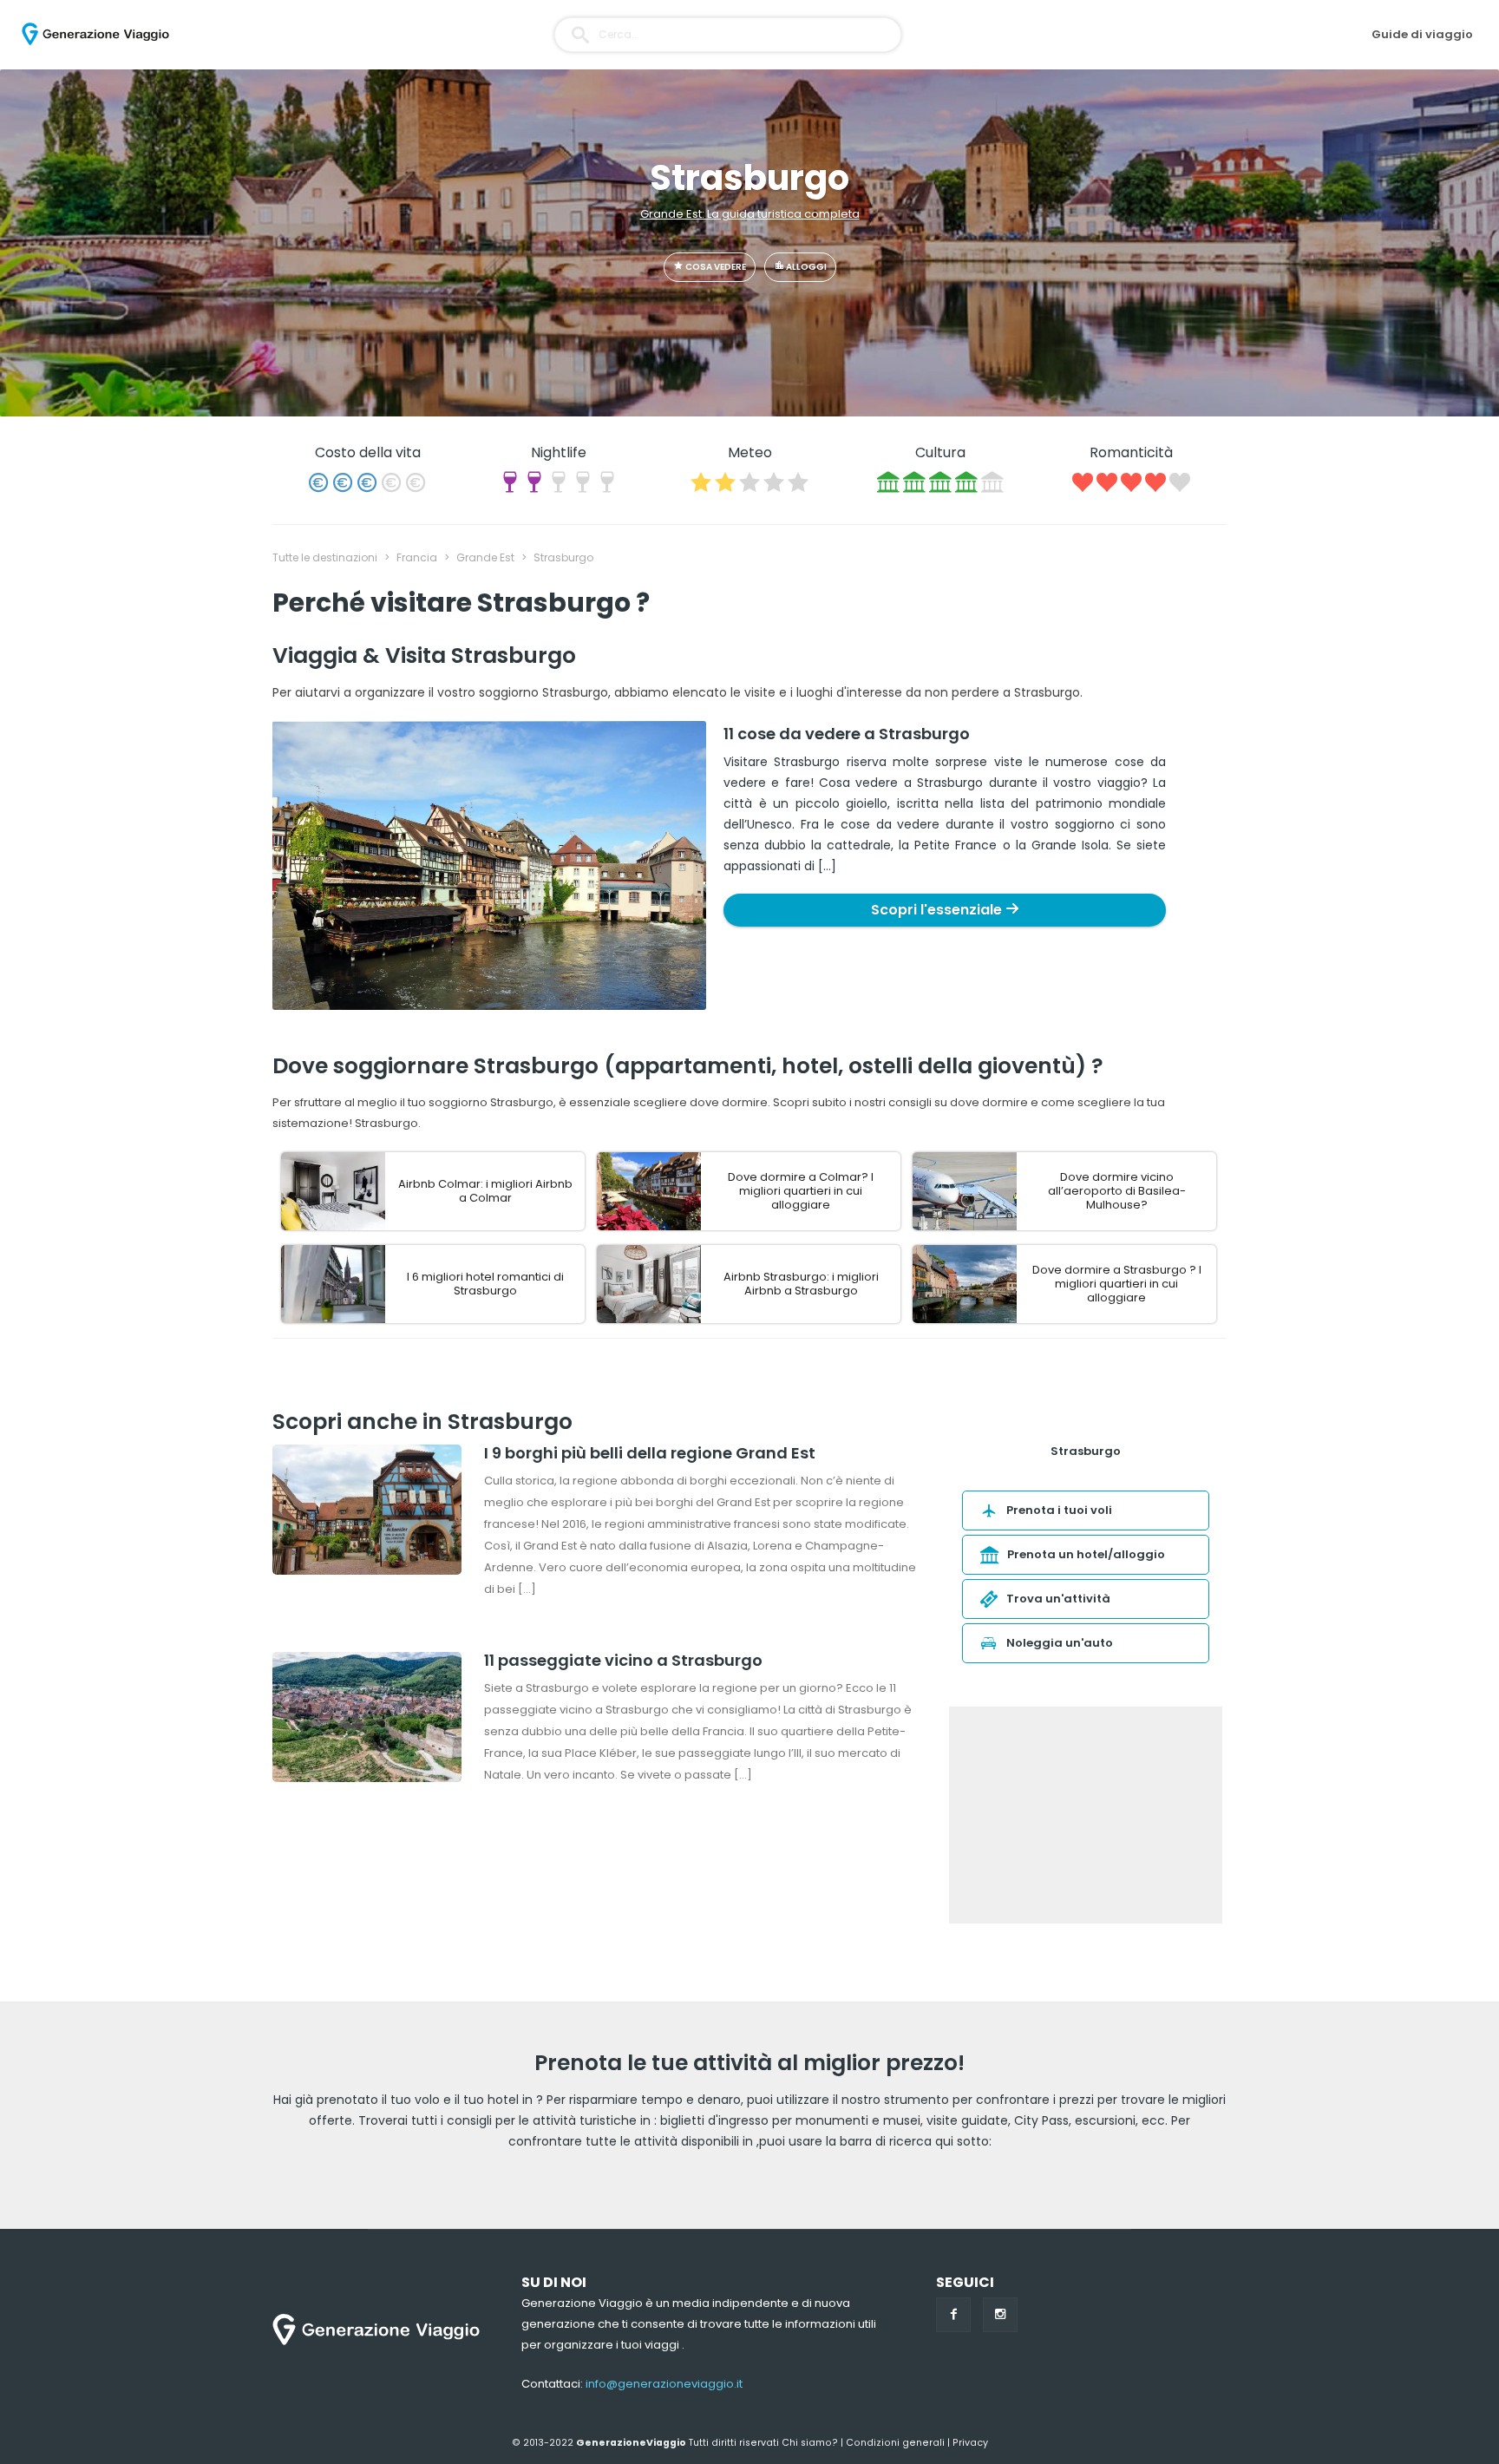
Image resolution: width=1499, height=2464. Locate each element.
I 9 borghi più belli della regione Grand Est (650, 1453)
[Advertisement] (1086, 1815)
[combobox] (728, 35)
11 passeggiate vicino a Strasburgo (623, 1660)
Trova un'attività (1058, 1599)
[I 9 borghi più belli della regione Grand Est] (367, 1513)
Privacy (970, 2443)
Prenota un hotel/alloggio (1086, 1554)
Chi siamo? (810, 2443)
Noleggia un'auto (1060, 1643)
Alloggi (805, 267)
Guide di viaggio (1422, 34)
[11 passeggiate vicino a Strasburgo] (367, 1720)
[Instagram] (1000, 2315)
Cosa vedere (715, 267)
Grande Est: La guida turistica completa (750, 214)
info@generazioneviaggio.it (664, 2384)
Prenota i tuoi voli (1059, 1510)
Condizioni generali (895, 2443)
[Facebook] (953, 2315)
